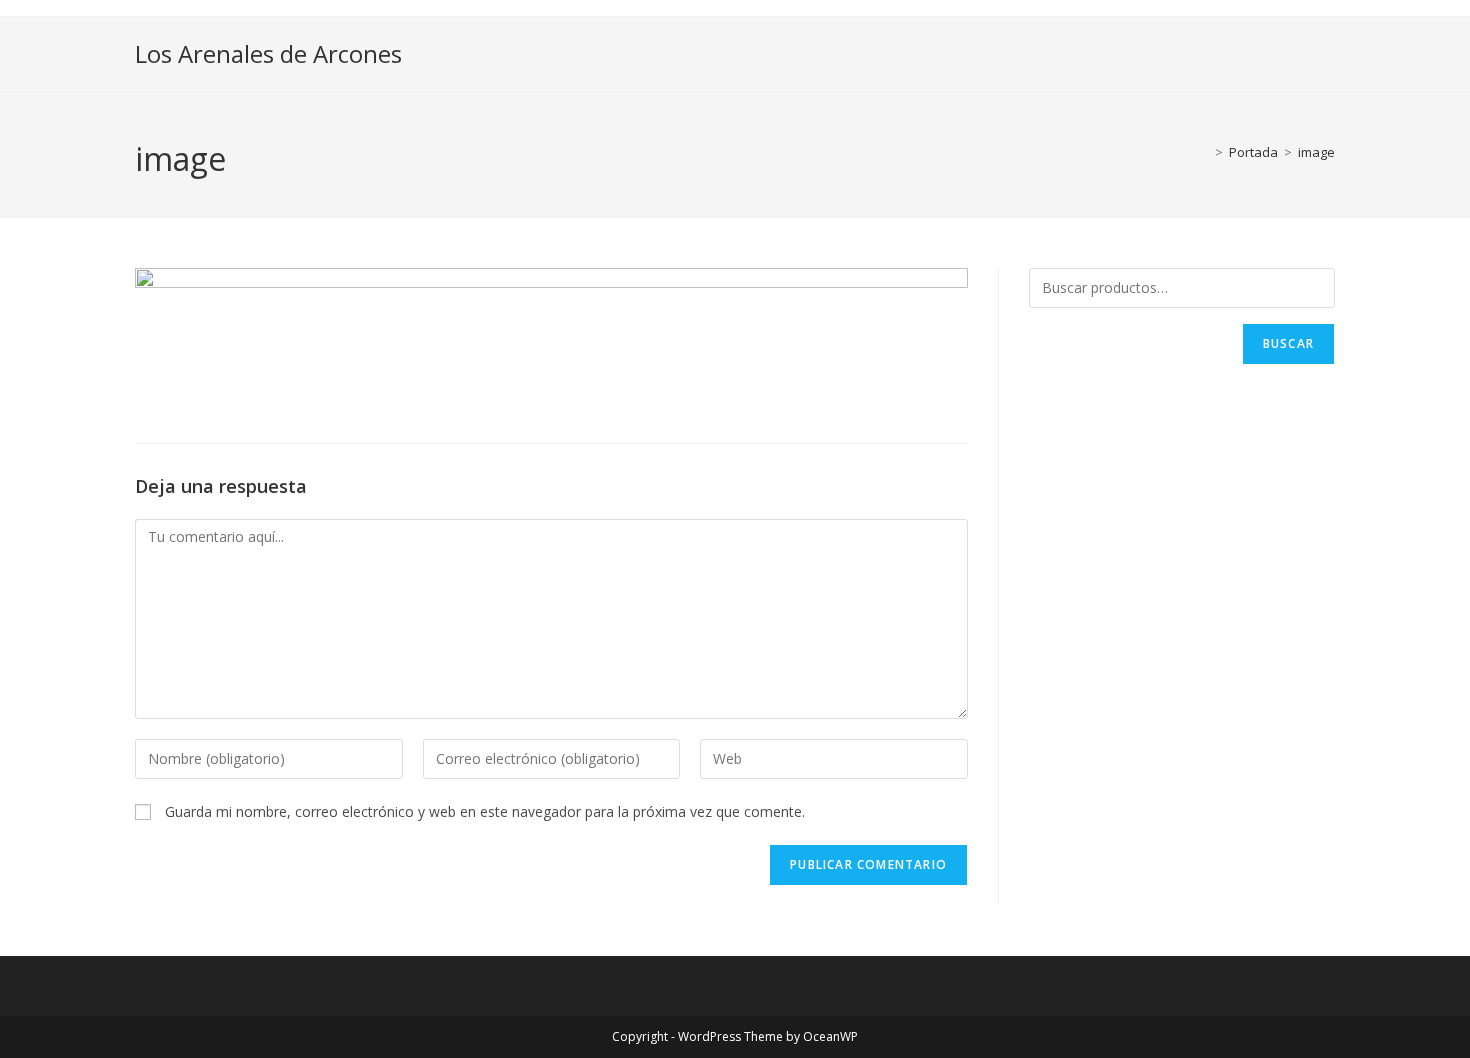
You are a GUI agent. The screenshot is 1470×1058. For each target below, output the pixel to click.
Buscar (1288, 343)
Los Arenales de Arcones (268, 53)
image (1316, 152)
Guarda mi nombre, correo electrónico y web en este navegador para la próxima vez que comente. (485, 811)
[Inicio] (1204, 152)
